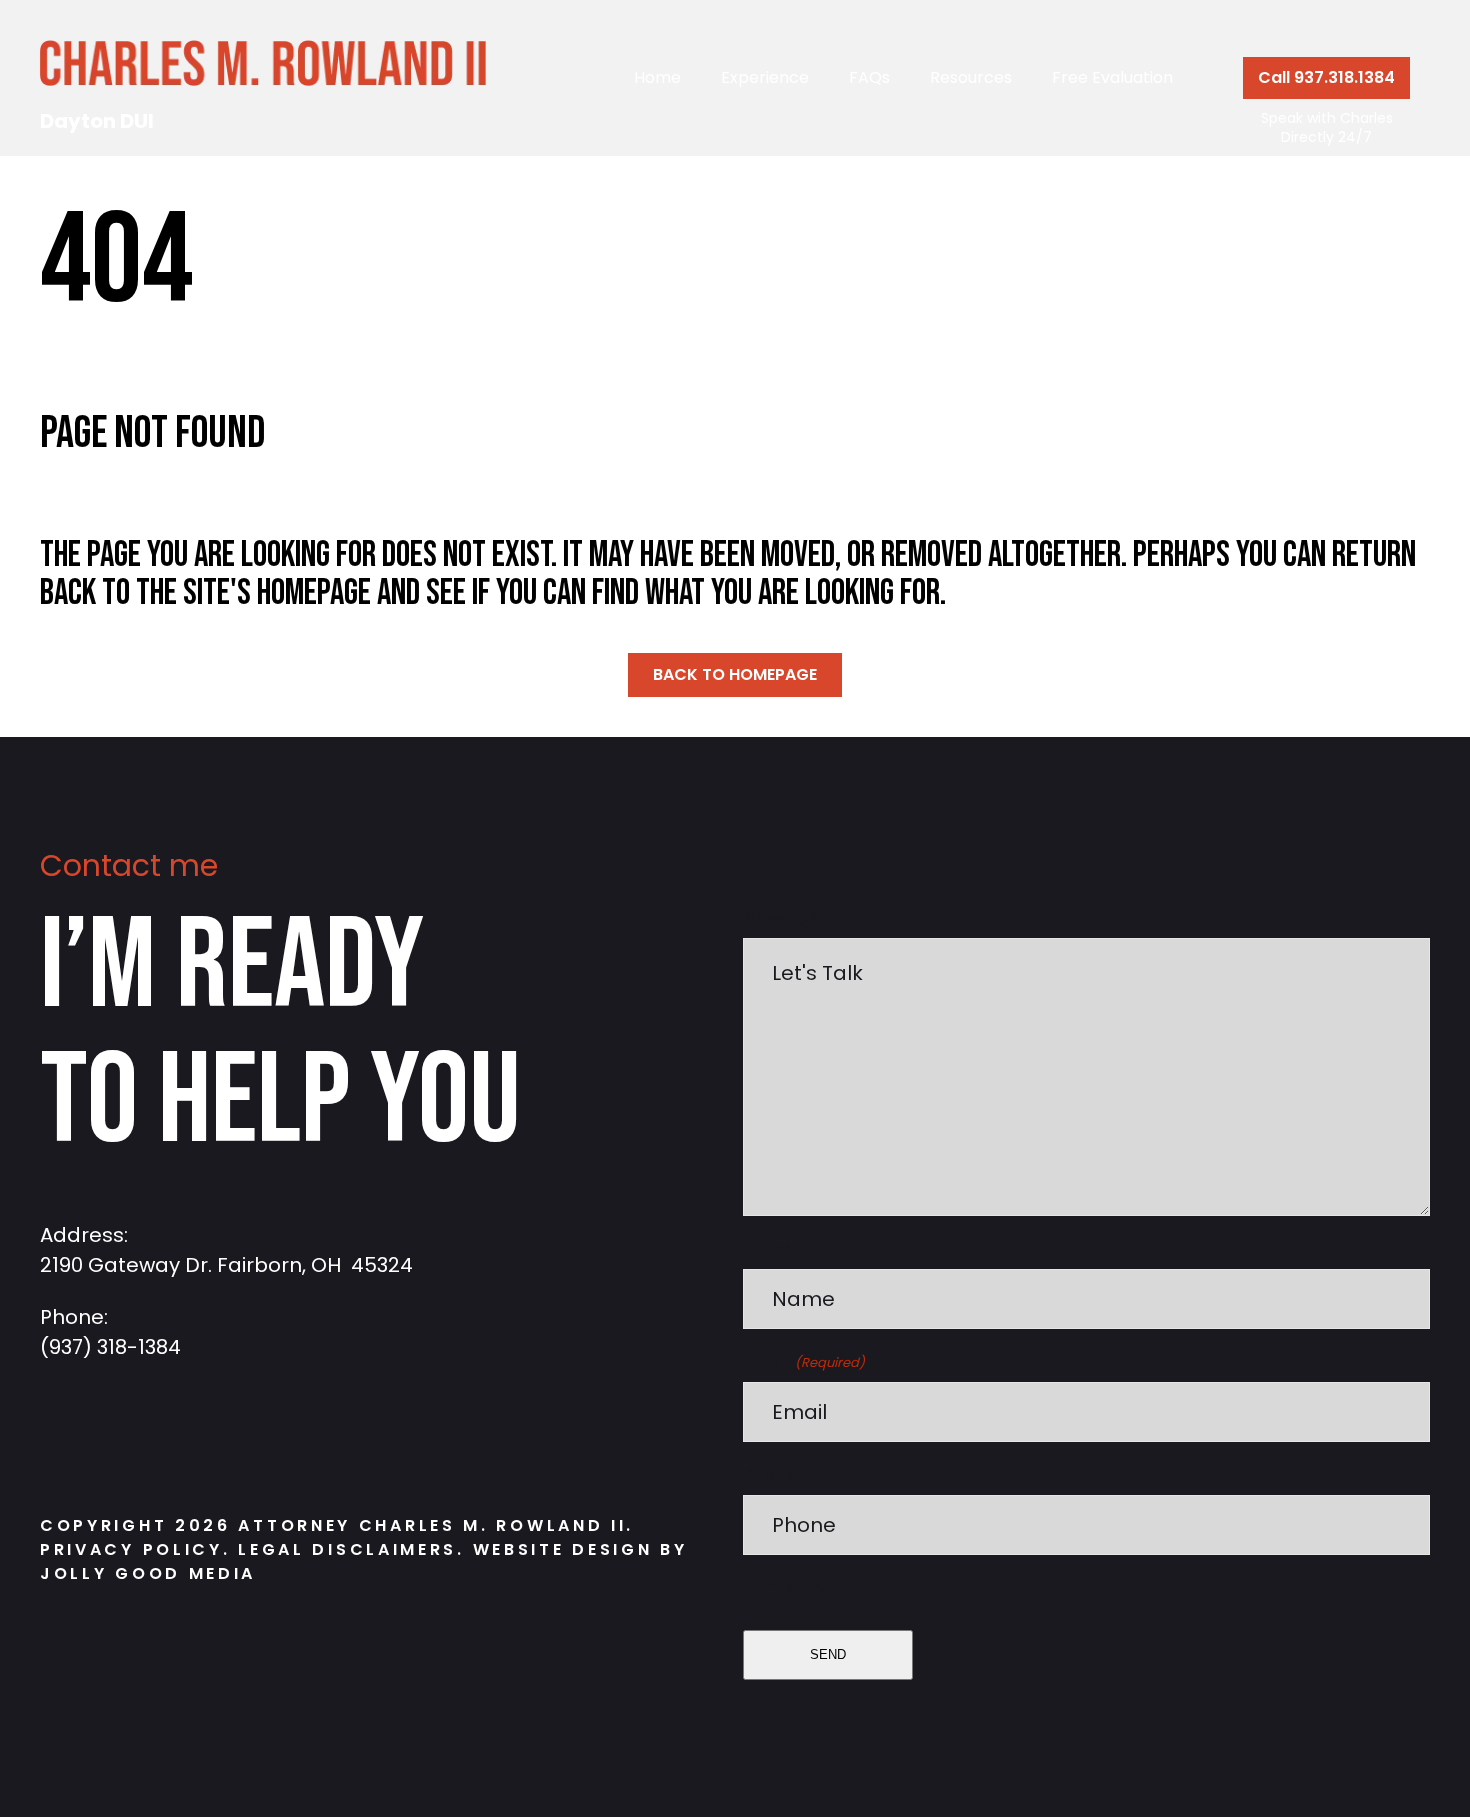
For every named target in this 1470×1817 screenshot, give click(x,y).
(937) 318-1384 (110, 1347)
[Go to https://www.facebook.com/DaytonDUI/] (65, 1439)
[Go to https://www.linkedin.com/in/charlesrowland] (185, 1439)
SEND (828, 1654)
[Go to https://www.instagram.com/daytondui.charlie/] (125, 1439)
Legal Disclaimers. (355, 1549)
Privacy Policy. (135, 1549)
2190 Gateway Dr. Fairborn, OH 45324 (226, 1265)
